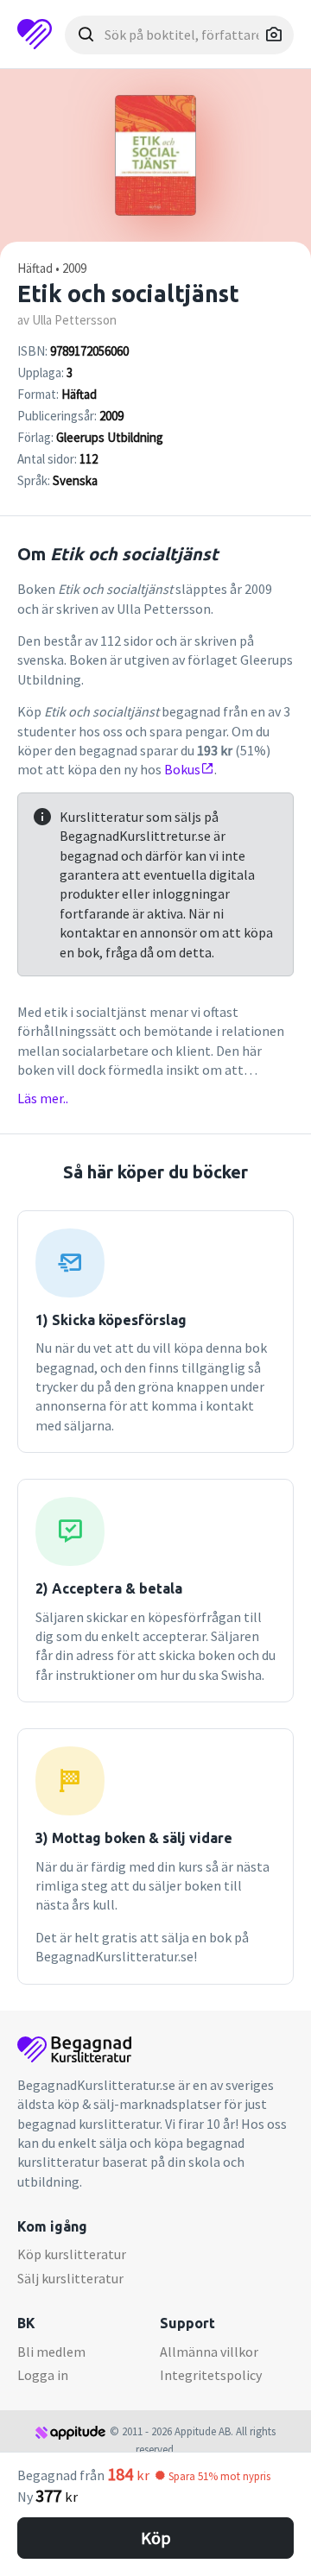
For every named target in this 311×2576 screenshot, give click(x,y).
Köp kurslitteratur (72, 2254)
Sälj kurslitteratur (70, 2278)
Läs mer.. (43, 1098)
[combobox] (179, 35)
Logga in (43, 2375)
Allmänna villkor (209, 2352)
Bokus (182, 769)
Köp (156, 2538)
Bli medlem (51, 2352)
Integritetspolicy (211, 2375)
